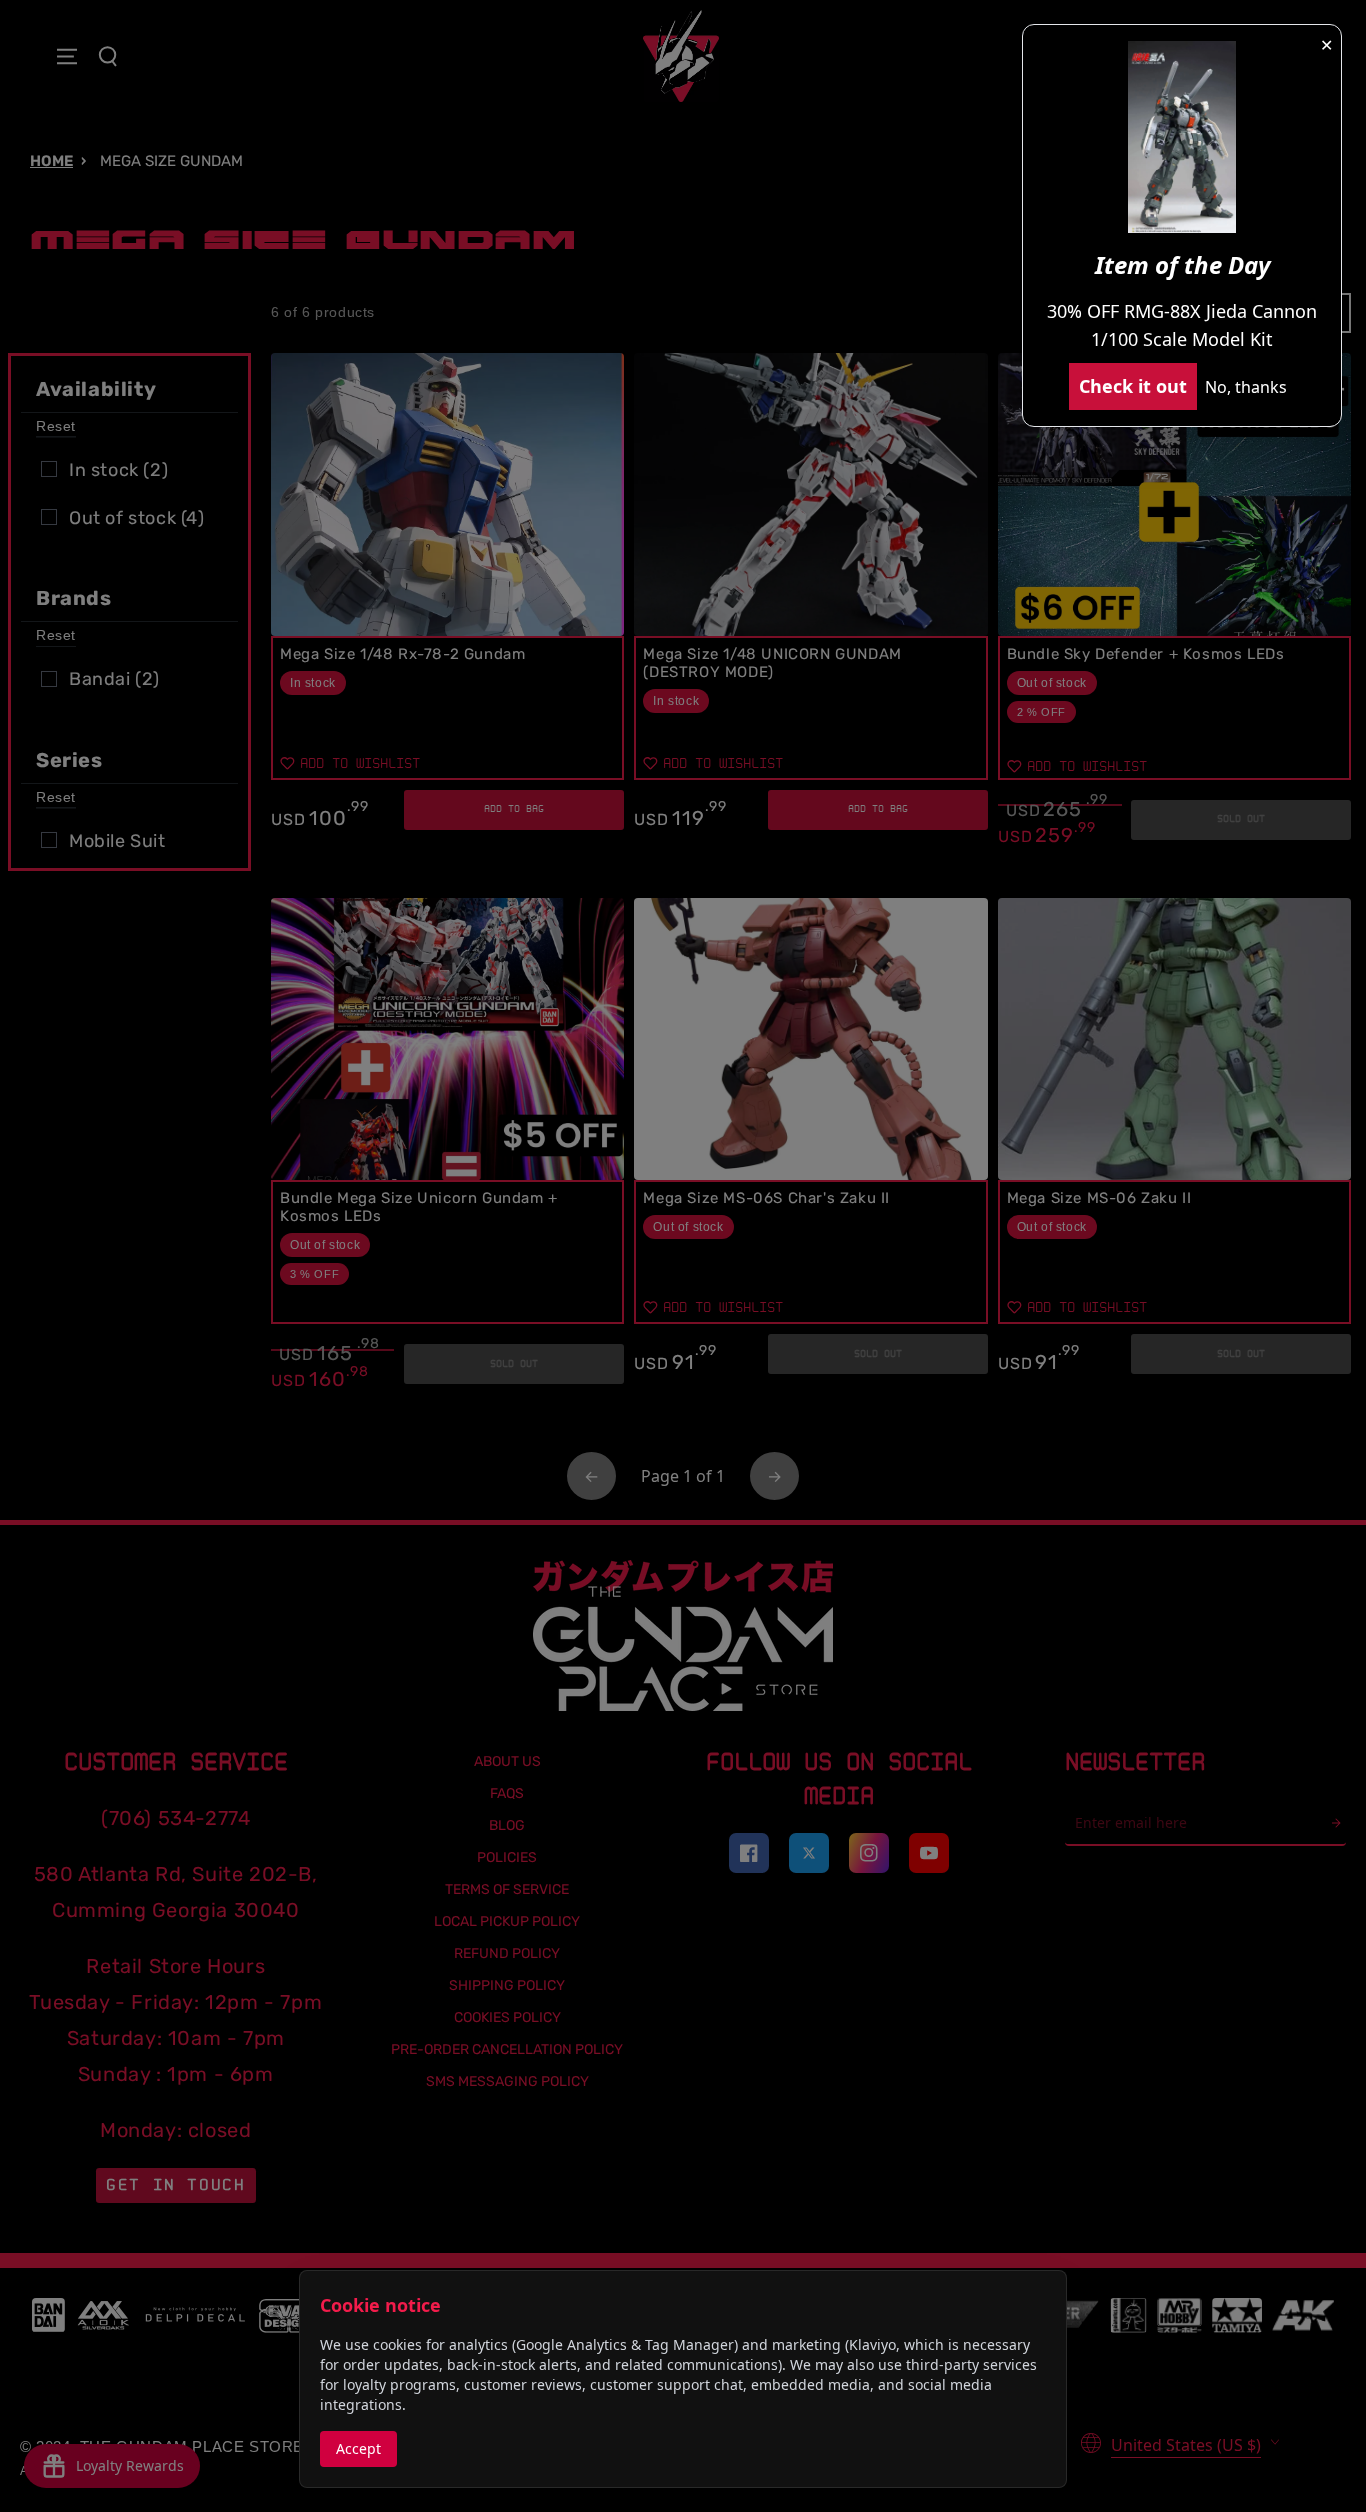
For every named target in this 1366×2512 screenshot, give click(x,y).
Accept (358, 2448)
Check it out (1133, 386)
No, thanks (1246, 387)
